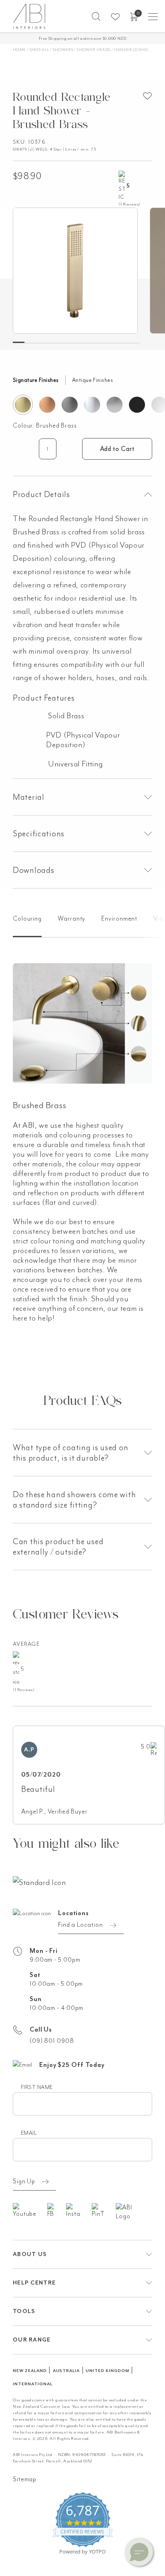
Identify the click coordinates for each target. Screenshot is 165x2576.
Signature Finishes (36, 380)
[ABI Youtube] (30, 2211)
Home (19, 50)
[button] (96, 16)
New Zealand (30, 2371)
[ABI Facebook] (57, 2211)
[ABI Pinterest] (104, 2211)
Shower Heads (94, 50)
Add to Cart (117, 449)
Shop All (39, 50)
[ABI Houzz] (134, 2212)
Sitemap (25, 2479)
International (32, 2384)
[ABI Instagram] (79, 2211)
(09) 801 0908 (52, 2041)
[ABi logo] (39, 1882)
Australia (66, 2371)
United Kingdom (107, 2371)
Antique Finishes (93, 380)
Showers (63, 50)
